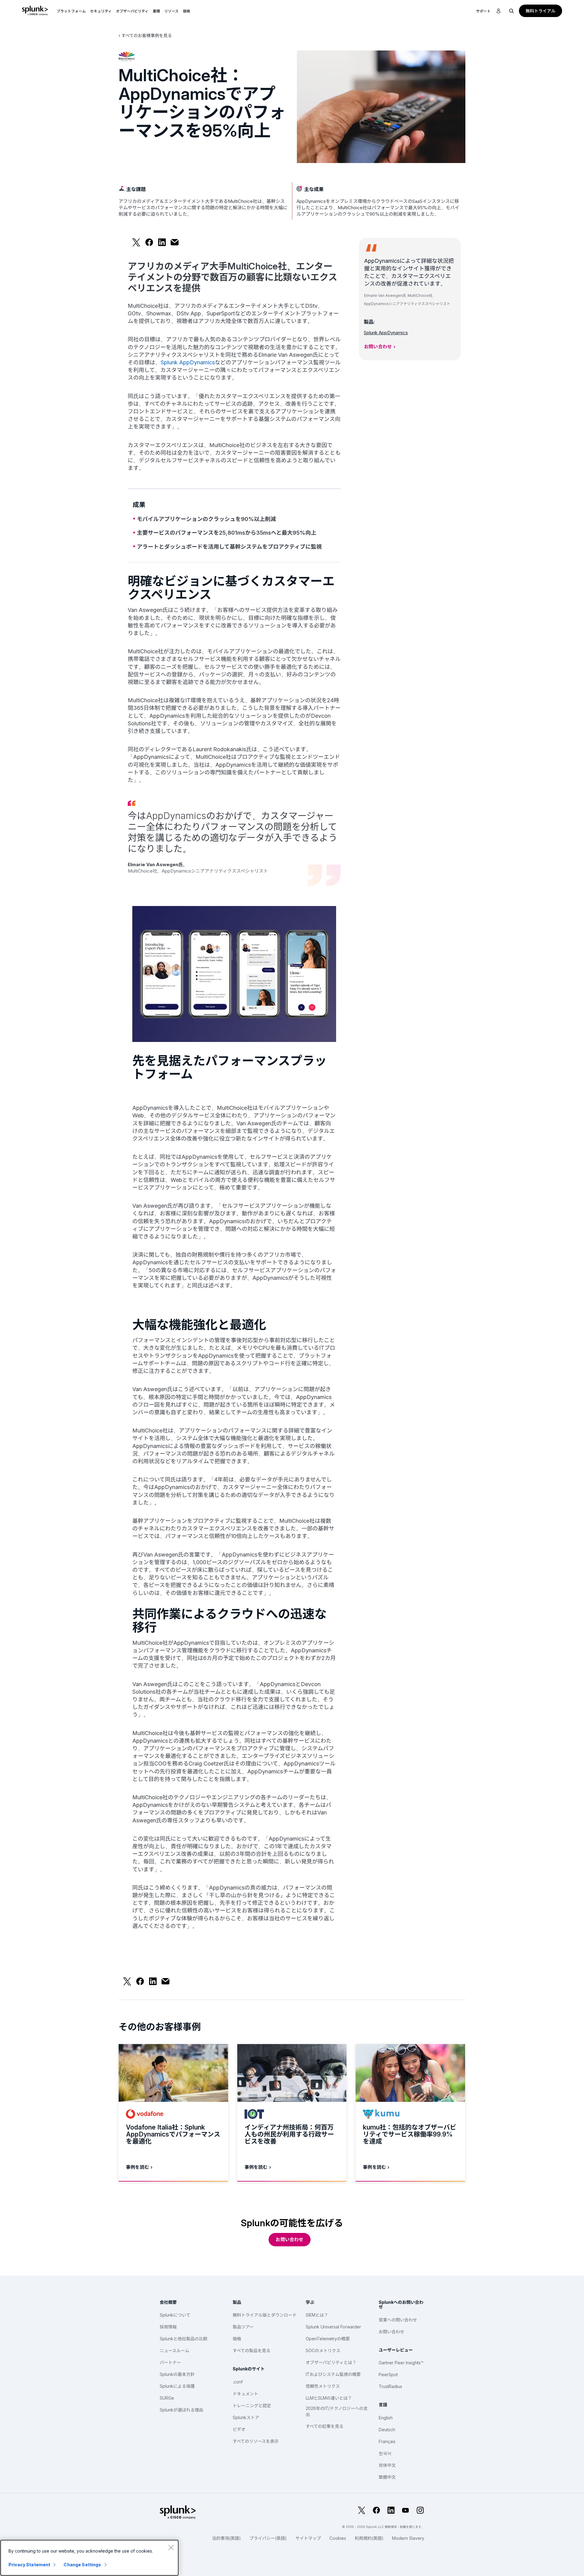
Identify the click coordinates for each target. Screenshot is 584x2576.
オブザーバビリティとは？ (331, 2362)
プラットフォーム (71, 11)
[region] (89, 2558)
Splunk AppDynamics (188, 362)
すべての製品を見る (252, 2350)
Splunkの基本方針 (177, 2374)
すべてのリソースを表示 (256, 2441)
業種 (156, 11)
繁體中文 (387, 2477)
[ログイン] (499, 11)
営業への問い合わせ (398, 2320)
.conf (238, 2382)
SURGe (167, 2398)
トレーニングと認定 (252, 2406)
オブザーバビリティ (132, 11)
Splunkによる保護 (177, 2386)
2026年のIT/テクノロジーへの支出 (337, 2411)
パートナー (170, 2362)
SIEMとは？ (317, 2315)
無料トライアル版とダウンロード (265, 2315)
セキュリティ (101, 11)
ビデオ (239, 2429)
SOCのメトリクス (323, 2350)
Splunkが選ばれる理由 (181, 2410)
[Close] (171, 2547)
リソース (171, 11)
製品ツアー (243, 2327)
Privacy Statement (29, 2565)
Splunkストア (246, 2417)
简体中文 (387, 2465)
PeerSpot (388, 2375)
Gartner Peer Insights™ (401, 2363)
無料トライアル (541, 11)
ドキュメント (245, 2394)
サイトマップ (308, 2538)
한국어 (385, 2453)
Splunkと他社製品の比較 (184, 2339)
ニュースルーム (174, 2350)
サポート (483, 11)
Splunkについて (175, 2315)
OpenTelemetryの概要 (328, 2339)
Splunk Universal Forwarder (333, 2327)
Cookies (338, 2538)
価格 (237, 2339)
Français (387, 2441)
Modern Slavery (408, 2538)
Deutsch (387, 2430)
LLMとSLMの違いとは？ (329, 2398)
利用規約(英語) (369, 2538)
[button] (71, 11)
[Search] (512, 11)
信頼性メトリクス (323, 2386)
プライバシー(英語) (268, 2538)
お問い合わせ (378, 347)
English (386, 2418)
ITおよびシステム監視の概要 (333, 2374)
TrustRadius (390, 2386)
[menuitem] (71, 11)
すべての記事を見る (325, 2426)
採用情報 (168, 2327)
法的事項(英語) (226, 2538)
